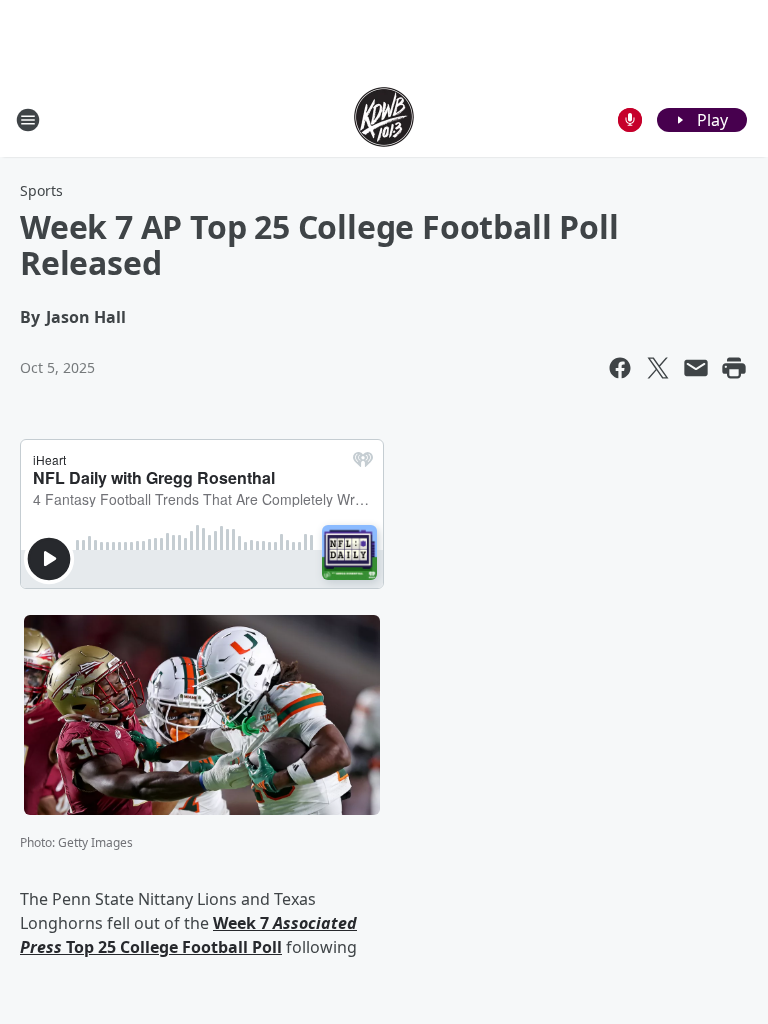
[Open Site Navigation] (28, 120)
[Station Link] (384, 119)
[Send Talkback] (630, 120)
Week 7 (243, 923)
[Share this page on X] (658, 368)
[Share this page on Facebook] (620, 368)
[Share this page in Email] (696, 368)
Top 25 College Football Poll (172, 947)
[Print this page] (734, 368)
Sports (41, 190)
